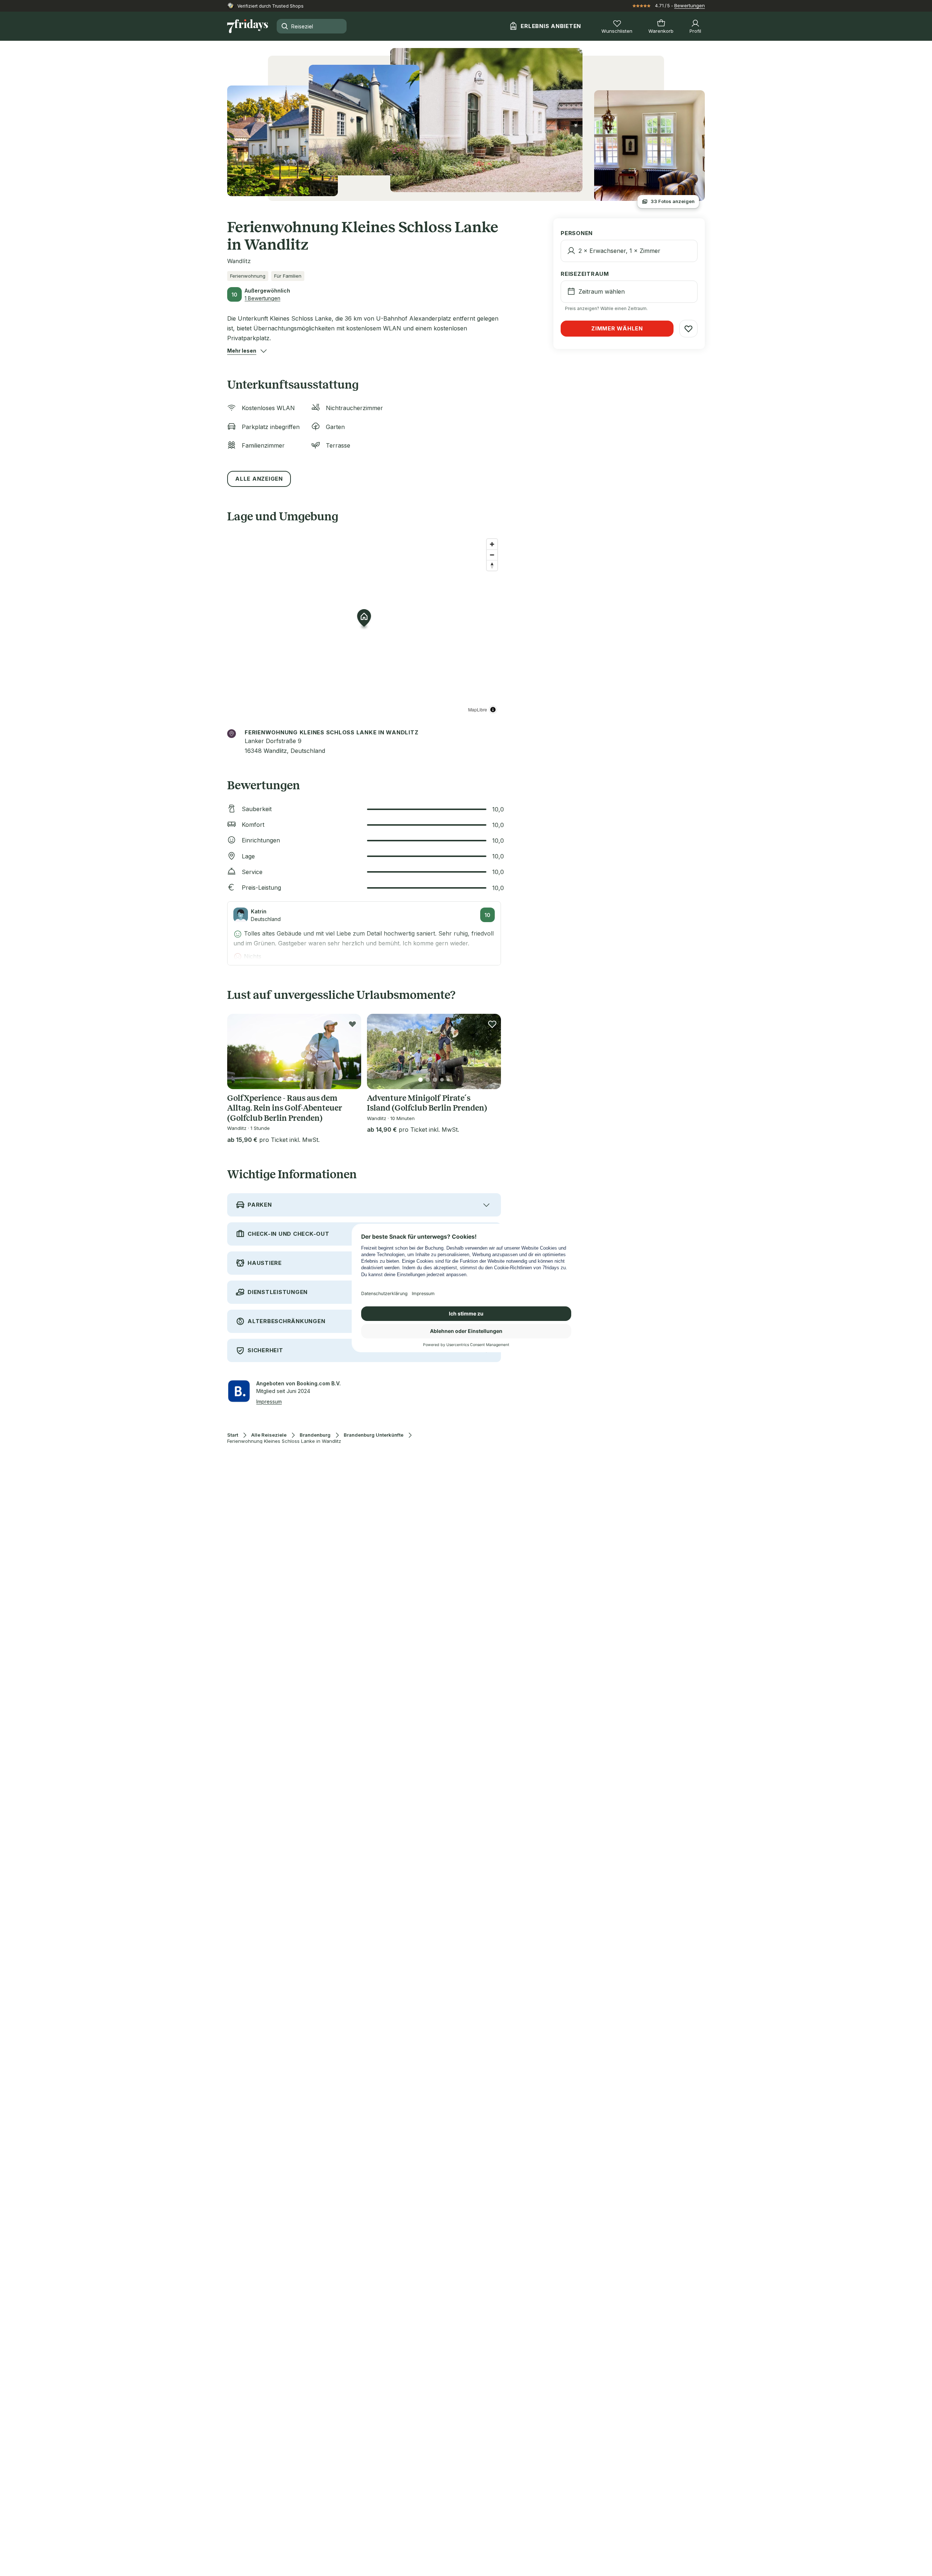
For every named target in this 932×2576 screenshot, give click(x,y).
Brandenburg (315, 1435)
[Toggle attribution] (493, 710)
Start (233, 1435)
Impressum (269, 1402)
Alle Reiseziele (269, 1435)
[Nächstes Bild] (349, 1051)
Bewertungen (690, 5)
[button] (242, 351)
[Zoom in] (492, 544)
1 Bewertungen (262, 298)
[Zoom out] (492, 555)
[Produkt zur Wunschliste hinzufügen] (352, 1024)
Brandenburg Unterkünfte (374, 1435)
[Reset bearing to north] (492, 565)
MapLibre (478, 709)
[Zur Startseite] (248, 26)
